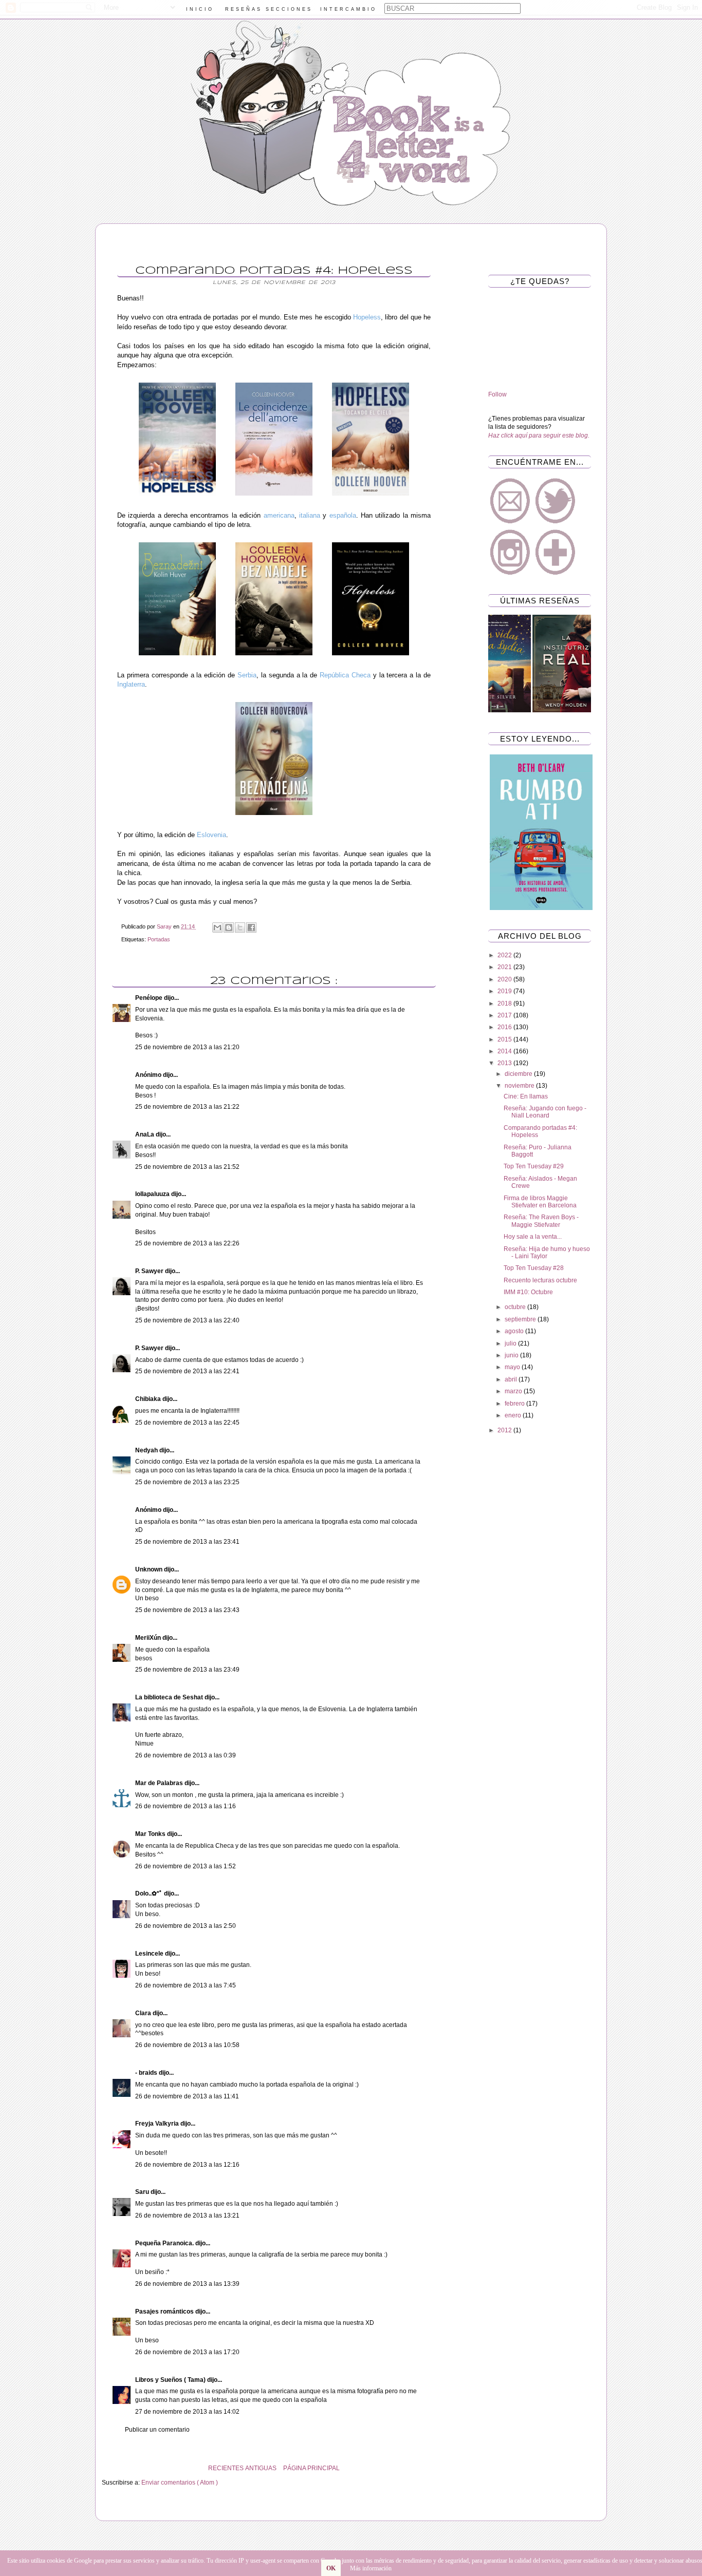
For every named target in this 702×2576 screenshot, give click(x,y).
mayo (513, 1367)
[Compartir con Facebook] (251, 927)
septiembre (521, 1319)
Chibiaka (149, 1399)
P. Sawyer (150, 1271)
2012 (505, 1430)
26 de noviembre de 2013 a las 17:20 (187, 2352)
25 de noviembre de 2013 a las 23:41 (187, 1542)
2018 (505, 1003)
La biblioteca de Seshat (170, 1697)
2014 (505, 1051)
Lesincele (150, 1954)
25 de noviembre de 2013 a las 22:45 (187, 1423)
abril (512, 1379)
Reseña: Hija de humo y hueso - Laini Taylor (547, 1253)
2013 (505, 1063)
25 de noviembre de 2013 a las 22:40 (187, 1320)
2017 (505, 1015)
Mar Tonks (151, 1834)
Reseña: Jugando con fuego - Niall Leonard (545, 1112)
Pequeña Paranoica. (165, 2243)
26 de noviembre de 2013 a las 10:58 (187, 2045)
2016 (505, 1027)
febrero (515, 1404)
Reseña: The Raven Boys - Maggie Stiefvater (541, 1221)
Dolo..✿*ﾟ (150, 1893)
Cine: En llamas (526, 1096)
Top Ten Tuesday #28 (534, 1268)
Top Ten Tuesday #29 (534, 1166)
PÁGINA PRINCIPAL (311, 2468)
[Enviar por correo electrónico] (217, 927)
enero (514, 1415)
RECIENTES (226, 2468)
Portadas (159, 939)
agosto (515, 1331)
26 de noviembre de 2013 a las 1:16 (186, 1806)
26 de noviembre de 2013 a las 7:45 (186, 1985)
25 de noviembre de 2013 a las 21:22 (187, 1107)
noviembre (520, 1086)
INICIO (200, 9)
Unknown (150, 1569)
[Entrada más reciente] (444, 2468)
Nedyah (147, 1450)
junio (512, 1355)
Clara (144, 2013)
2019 (505, 991)
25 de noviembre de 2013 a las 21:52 (187, 1167)
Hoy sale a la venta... (533, 1237)
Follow (497, 394)
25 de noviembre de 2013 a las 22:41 (187, 1371)
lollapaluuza (153, 1194)
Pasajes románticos (165, 2312)
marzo (514, 1391)
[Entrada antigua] (104, 2468)
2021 (505, 967)
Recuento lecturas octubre (540, 1280)
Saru (143, 2192)
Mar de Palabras (160, 1783)
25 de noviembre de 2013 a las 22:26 (187, 1243)
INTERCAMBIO (348, 9)
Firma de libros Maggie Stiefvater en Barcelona (540, 1202)
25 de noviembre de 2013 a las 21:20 (187, 1047)
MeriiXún (149, 1638)
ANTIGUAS (261, 2468)
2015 (505, 1039)
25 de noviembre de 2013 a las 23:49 (187, 1670)
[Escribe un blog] (229, 927)
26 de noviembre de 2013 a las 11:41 (187, 2096)
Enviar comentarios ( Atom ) (180, 2483)
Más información (371, 2568)
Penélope (150, 998)
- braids (147, 2073)
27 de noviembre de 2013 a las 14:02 (187, 2412)
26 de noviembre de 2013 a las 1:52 (186, 1866)
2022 (505, 955)
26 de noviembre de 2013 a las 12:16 (187, 2165)
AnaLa (145, 1134)
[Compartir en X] (240, 927)
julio (511, 1343)
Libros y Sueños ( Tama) (171, 2380)
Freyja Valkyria (158, 2124)
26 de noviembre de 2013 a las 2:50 (186, 1926)
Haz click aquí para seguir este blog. (539, 435)
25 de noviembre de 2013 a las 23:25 (187, 1482)
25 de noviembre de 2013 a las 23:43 (187, 1610)
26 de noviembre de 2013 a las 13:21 (187, 2215)
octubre (516, 1307)
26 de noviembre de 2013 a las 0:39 (186, 1755)
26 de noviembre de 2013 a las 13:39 (187, 2284)
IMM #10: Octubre (528, 1292)
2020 (505, 979)
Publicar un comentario (157, 2430)
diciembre (519, 1074)
